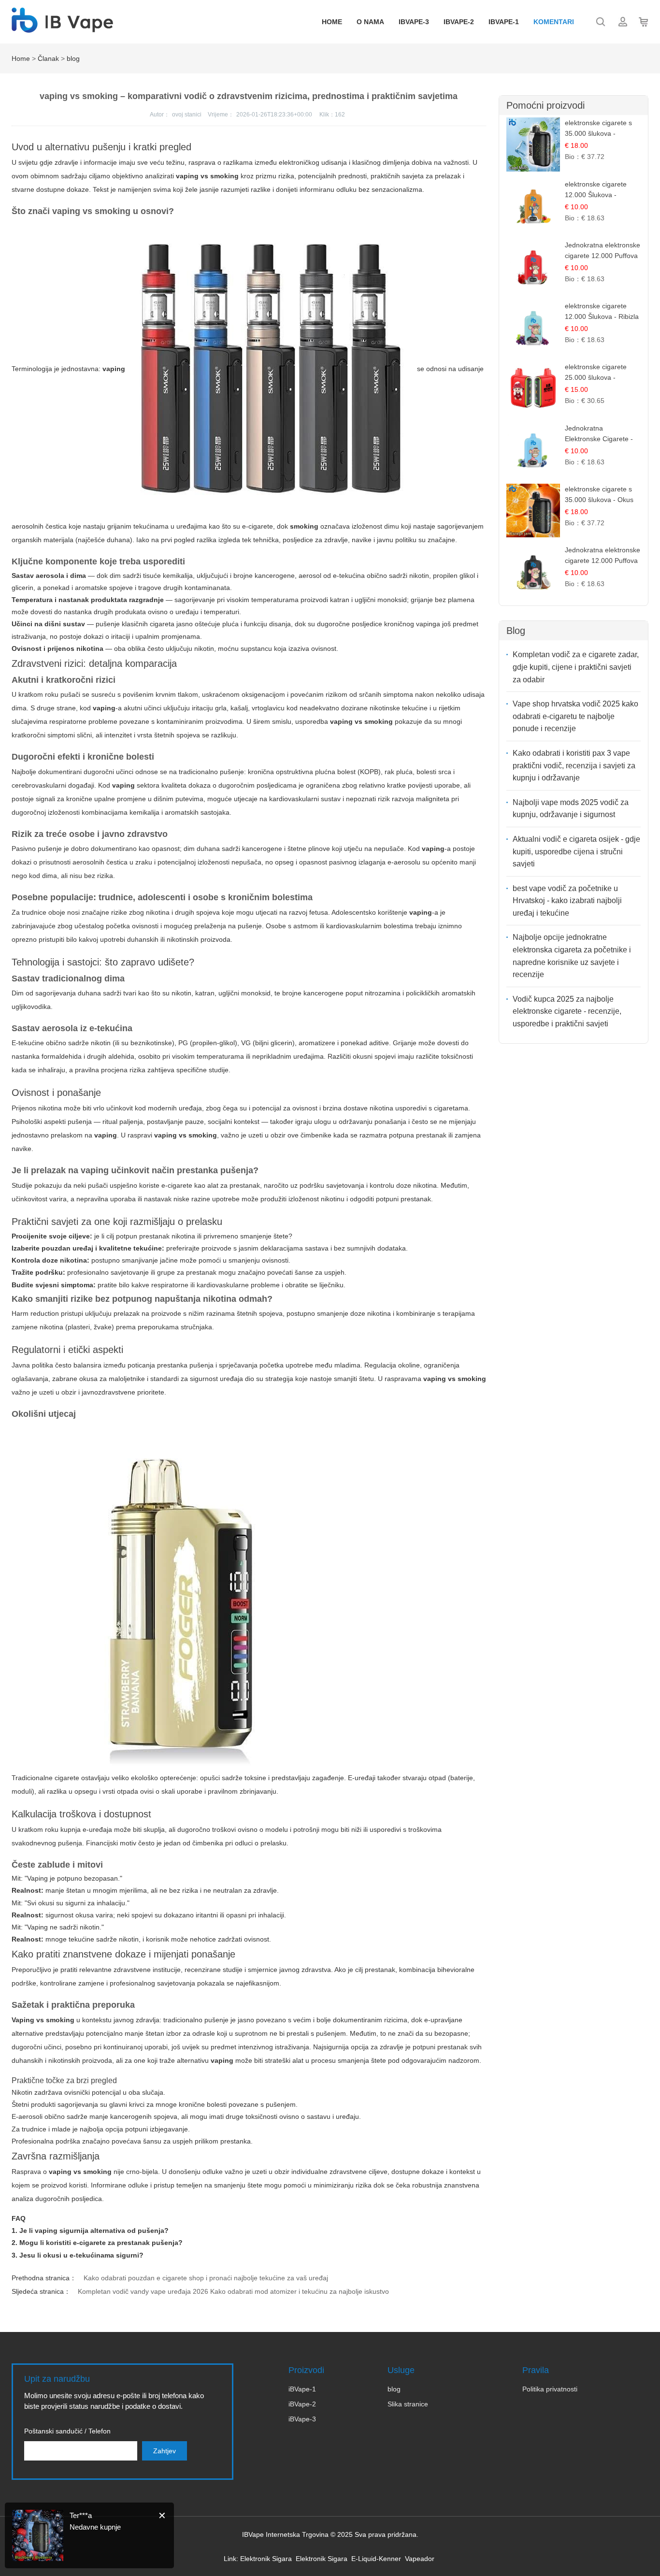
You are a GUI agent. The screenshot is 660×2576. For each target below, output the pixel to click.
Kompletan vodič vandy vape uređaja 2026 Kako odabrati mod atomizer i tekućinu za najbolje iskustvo (233, 2291)
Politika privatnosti (550, 2389)
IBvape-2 (459, 22)
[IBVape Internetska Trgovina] (62, 28)
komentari (554, 22)
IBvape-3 (414, 22)
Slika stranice (408, 2404)
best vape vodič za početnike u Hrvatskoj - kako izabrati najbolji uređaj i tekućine (567, 901)
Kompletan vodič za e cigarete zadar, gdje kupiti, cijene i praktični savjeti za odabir (576, 667)
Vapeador (420, 2559)
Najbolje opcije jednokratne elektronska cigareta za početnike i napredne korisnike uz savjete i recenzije (572, 956)
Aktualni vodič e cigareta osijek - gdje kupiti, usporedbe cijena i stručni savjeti (576, 851)
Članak (48, 58)
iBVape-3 (302, 2419)
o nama (370, 22)
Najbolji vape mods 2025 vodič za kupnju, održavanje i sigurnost (571, 809)
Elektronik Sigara (266, 2559)
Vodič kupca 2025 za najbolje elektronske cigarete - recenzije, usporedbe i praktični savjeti (567, 1011)
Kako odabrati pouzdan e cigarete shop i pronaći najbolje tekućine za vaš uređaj (206, 2278)
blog (73, 58)
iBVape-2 (302, 2404)
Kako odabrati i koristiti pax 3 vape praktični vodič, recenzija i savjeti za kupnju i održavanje (574, 765)
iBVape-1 (302, 2389)
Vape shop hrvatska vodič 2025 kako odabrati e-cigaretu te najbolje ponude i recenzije (575, 716)
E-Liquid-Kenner (376, 2559)
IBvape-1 (504, 22)
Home (332, 22)
